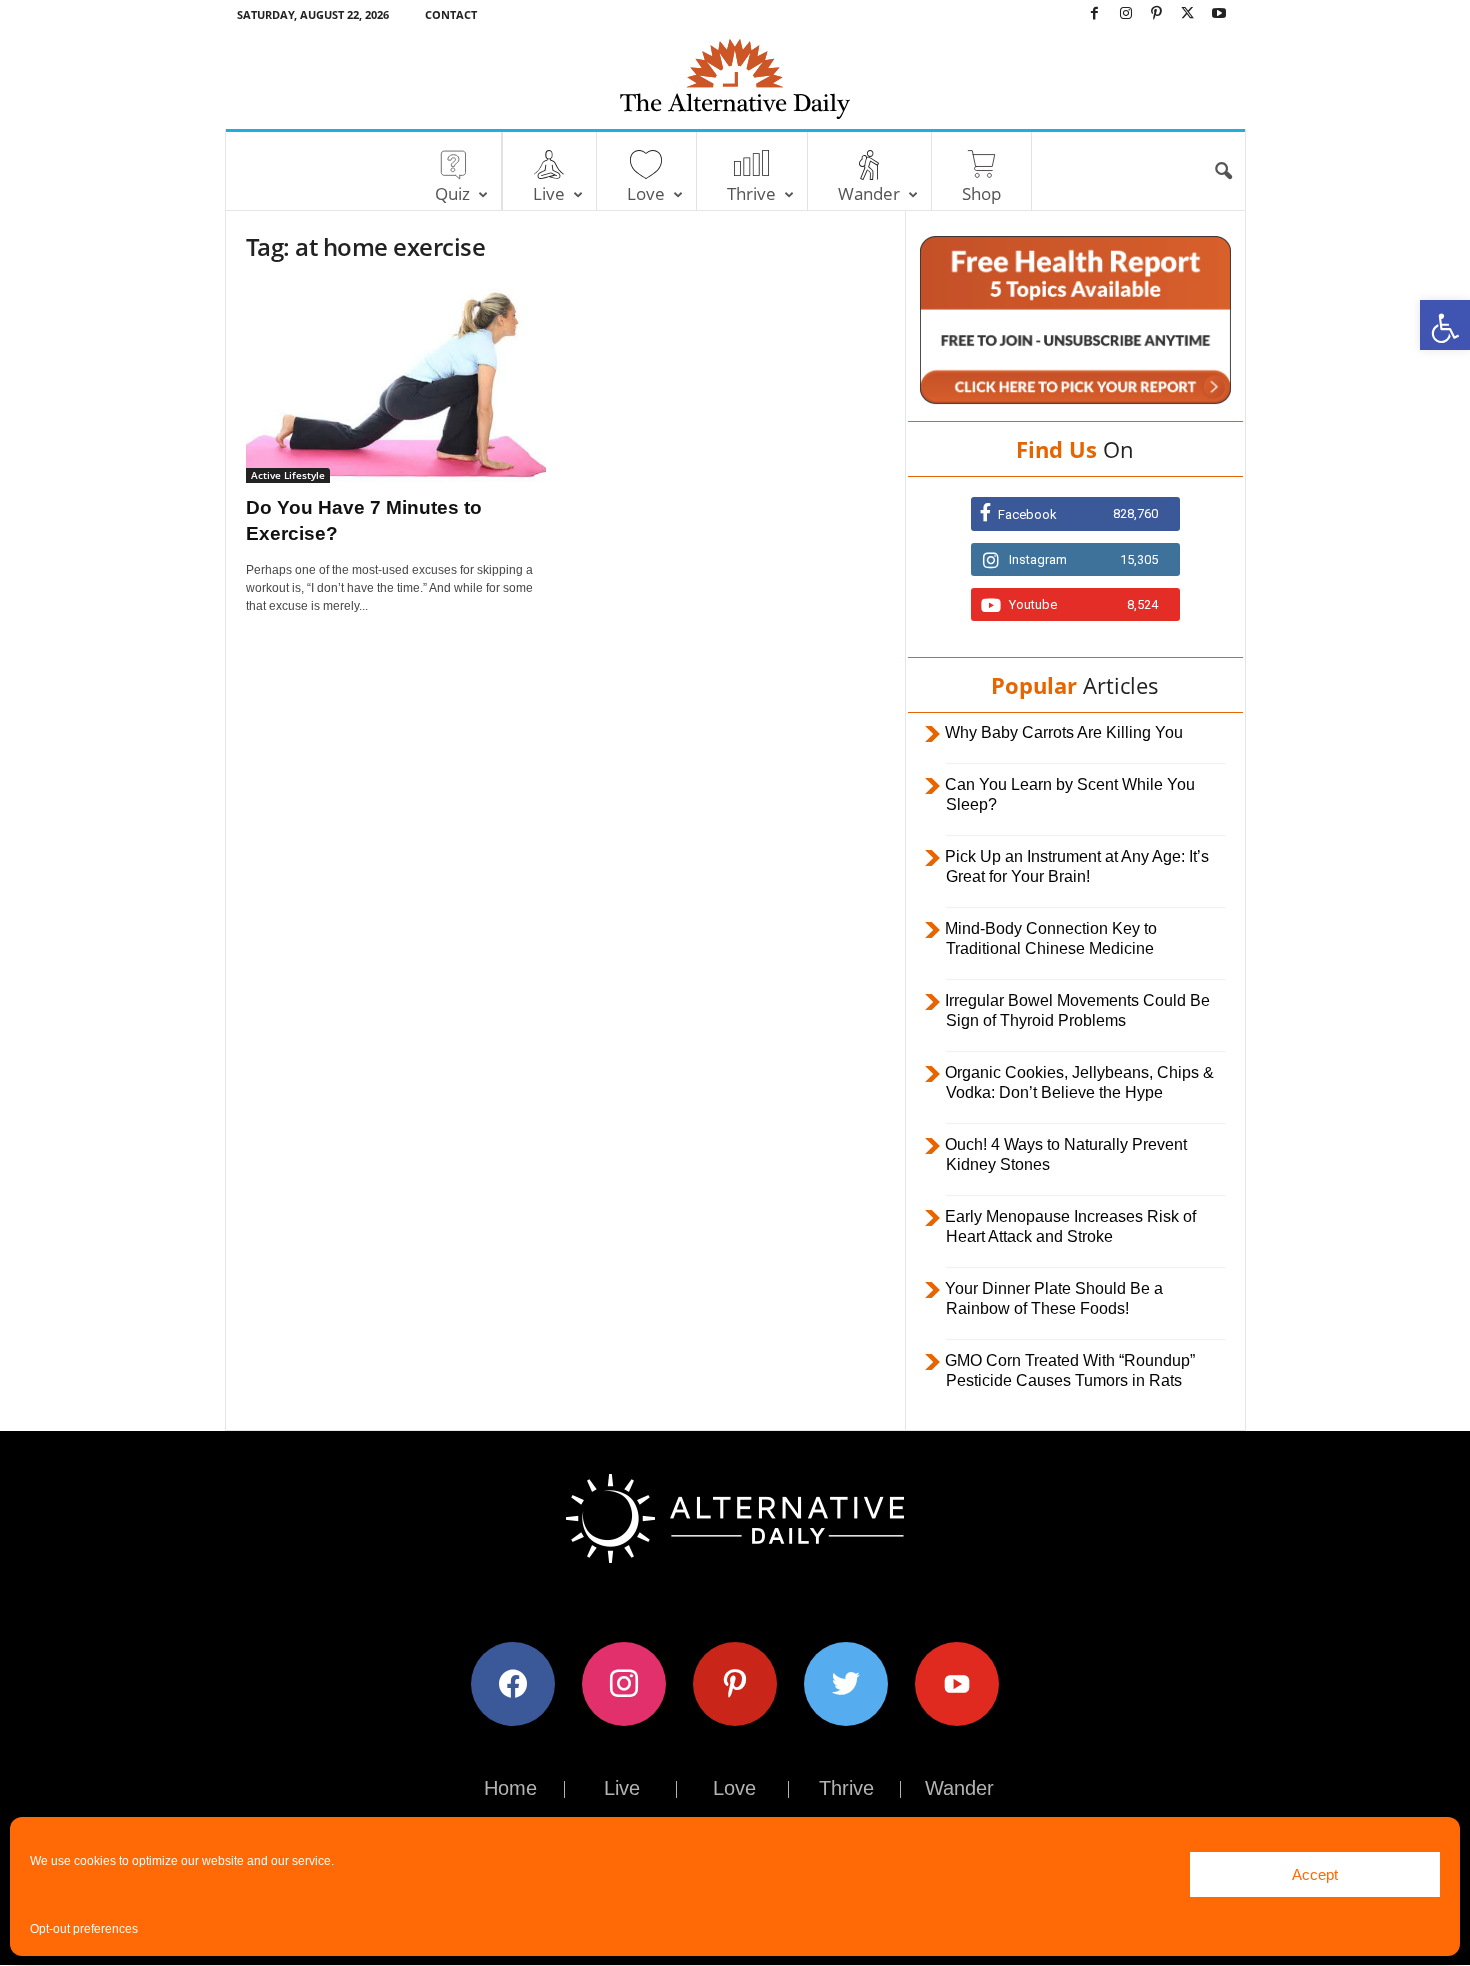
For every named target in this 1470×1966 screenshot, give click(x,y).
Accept (1315, 1874)
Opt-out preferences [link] (84, 1929)
